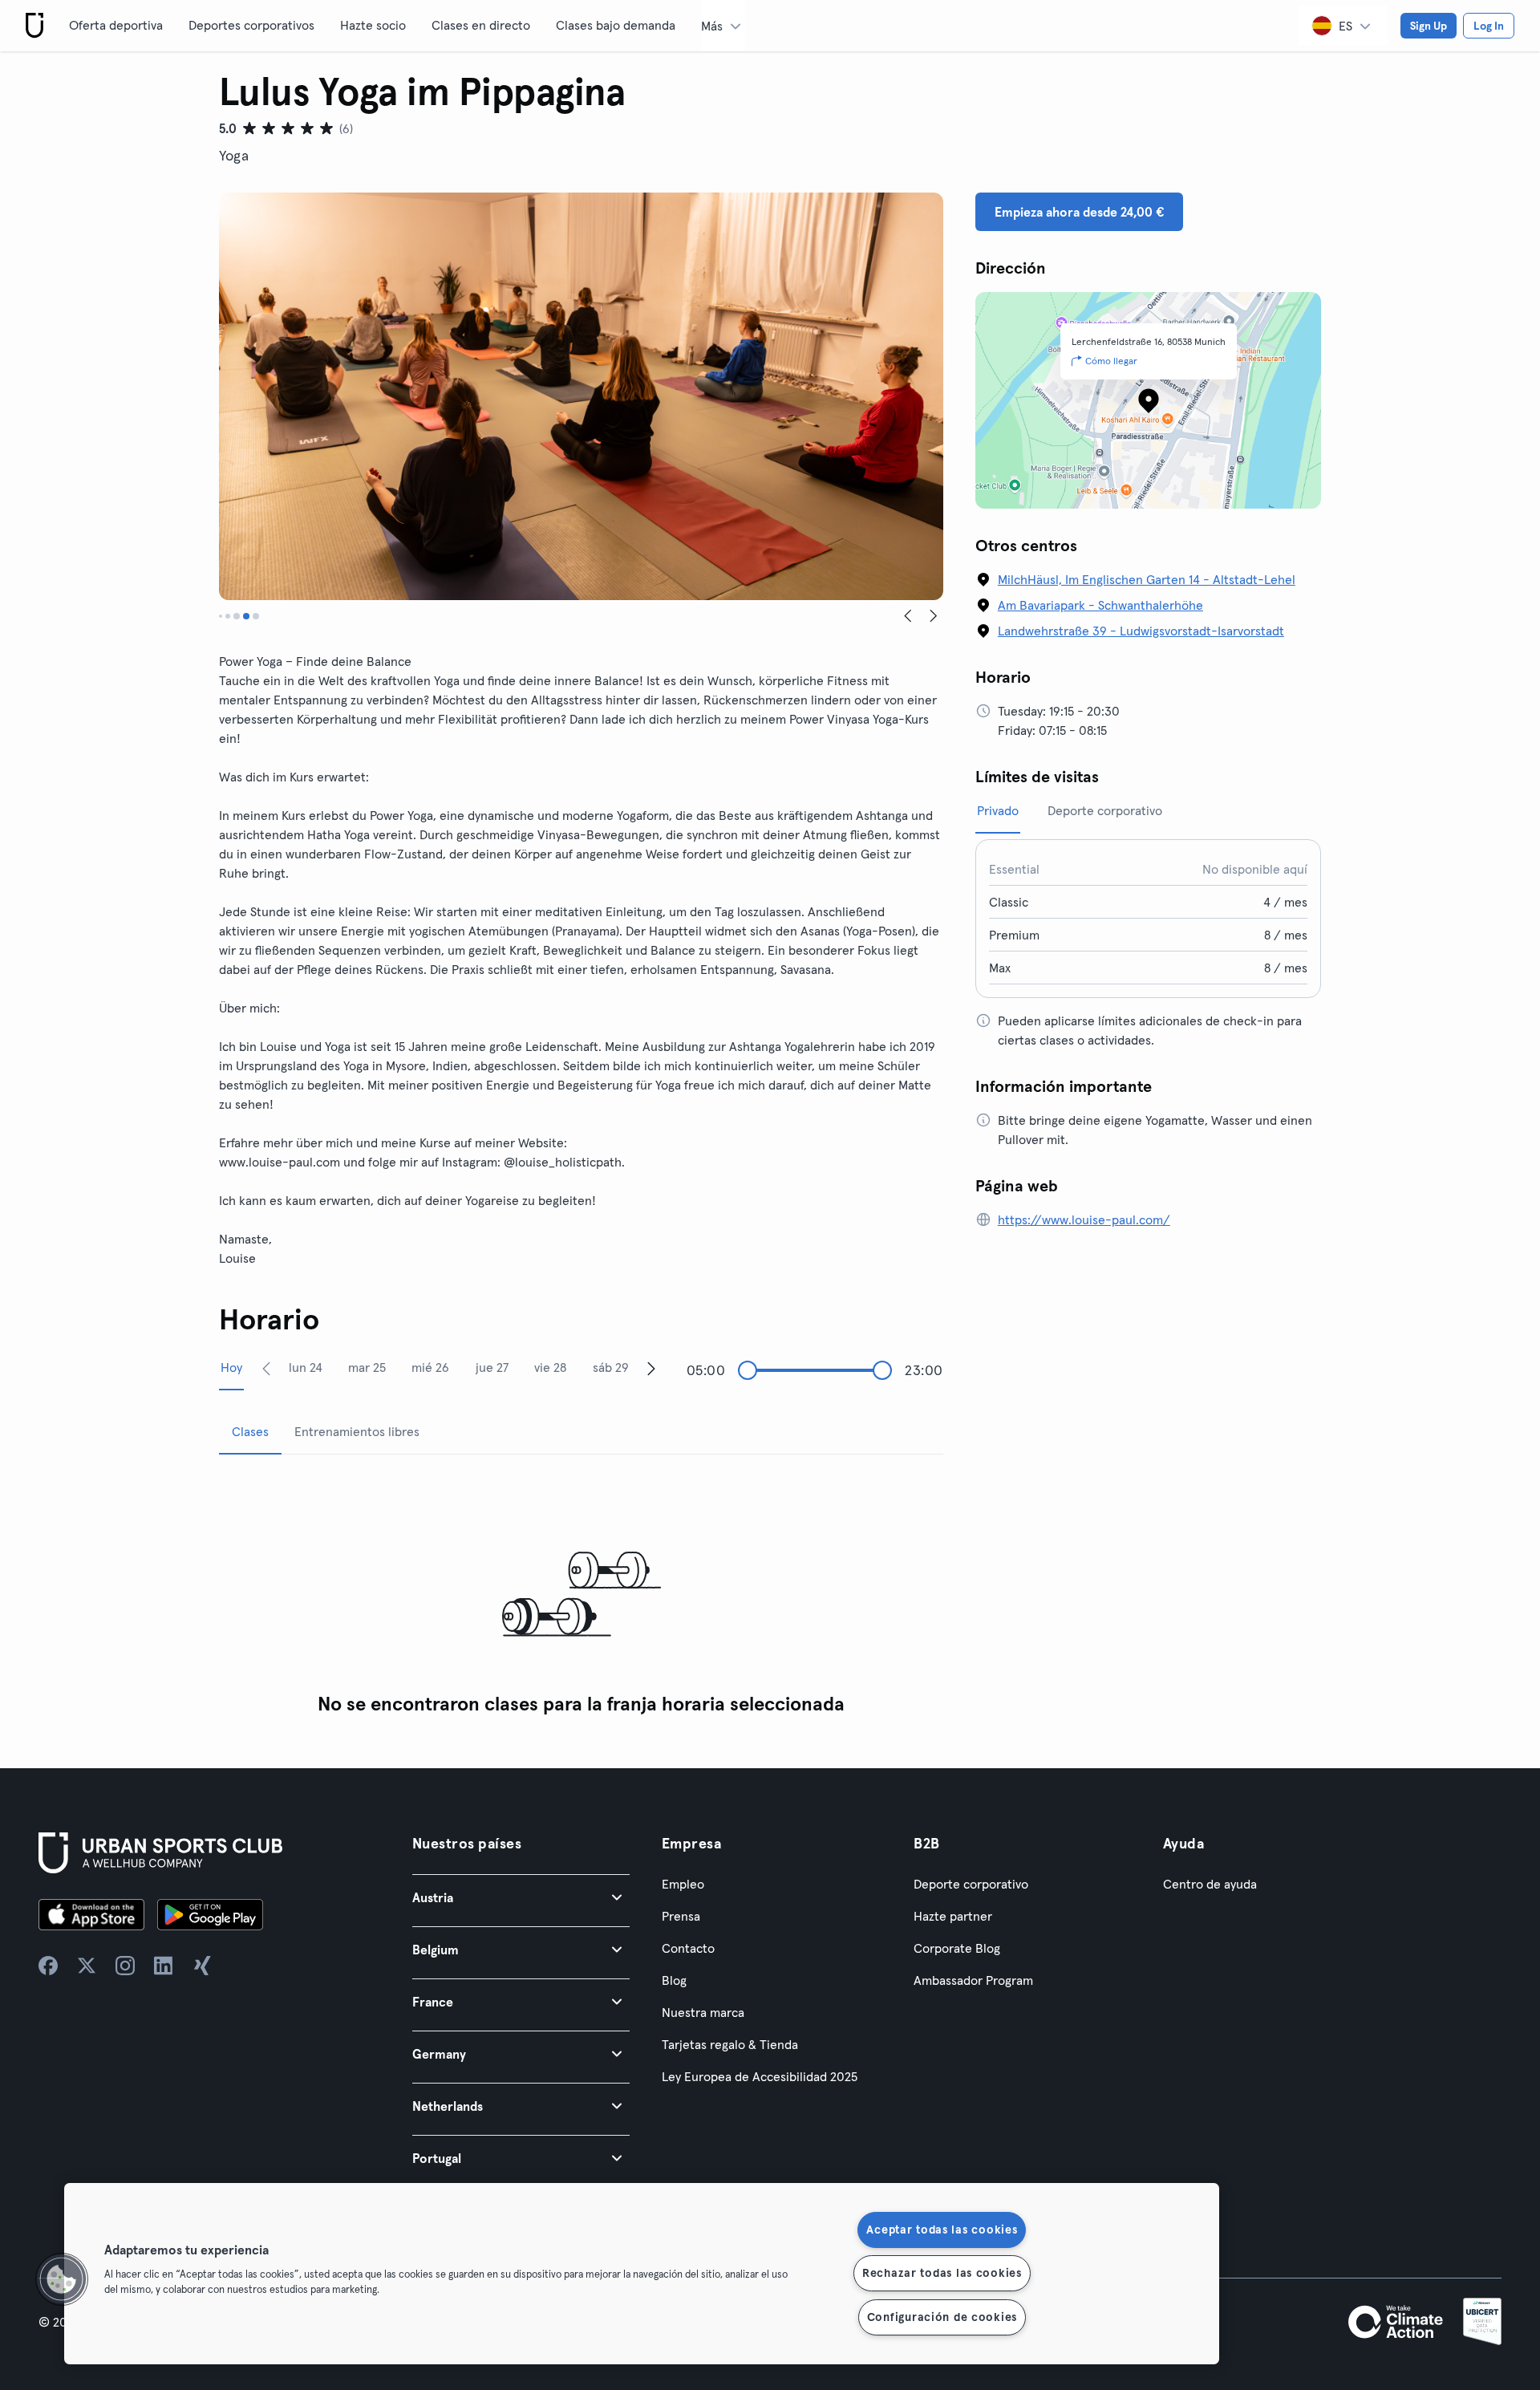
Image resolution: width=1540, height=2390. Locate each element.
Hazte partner (953, 1916)
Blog (674, 1980)
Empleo (683, 1884)
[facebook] (48, 1966)
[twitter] (87, 1966)
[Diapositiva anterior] (908, 616)
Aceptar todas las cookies (942, 2230)
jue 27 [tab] (492, 1367)
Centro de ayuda (1210, 1884)
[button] (521, 1897)
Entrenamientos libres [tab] (357, 1431)
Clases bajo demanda (616, 25)
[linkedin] (164, 1966)
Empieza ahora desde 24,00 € (1079, 212)
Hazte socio (373, 25)
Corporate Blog (957, 1948)
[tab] (221, 616)
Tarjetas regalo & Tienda (730, 2044)
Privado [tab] (998, 810)
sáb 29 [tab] (611, 1367)
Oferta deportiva (116, 25)
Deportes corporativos (251, 25)
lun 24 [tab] (306, 1367)
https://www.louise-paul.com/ (1084, 1219)
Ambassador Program (973, 1980)
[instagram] (125, 1966)
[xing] (202, 1966)
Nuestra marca (703, 2012)
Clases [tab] (250, 1431)
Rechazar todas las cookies (942, 2273)
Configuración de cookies (942, 2317)
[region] (642, 2274)
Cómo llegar (1111, 361)
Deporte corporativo (971, 1884)
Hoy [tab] (231, 1367)
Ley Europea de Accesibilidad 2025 (760, 2076)
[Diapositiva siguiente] (934, 616)
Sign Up (1429, 26)
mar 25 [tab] (367, 1367)
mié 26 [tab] (430, 1367)
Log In (1489, 26)
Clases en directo (481, 25)
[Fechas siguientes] (651, 1368)
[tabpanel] (581, 1595)
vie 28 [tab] (550, 1367)
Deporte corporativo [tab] (1105, 810)
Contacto (688, 1948)
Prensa (681, 1916)
